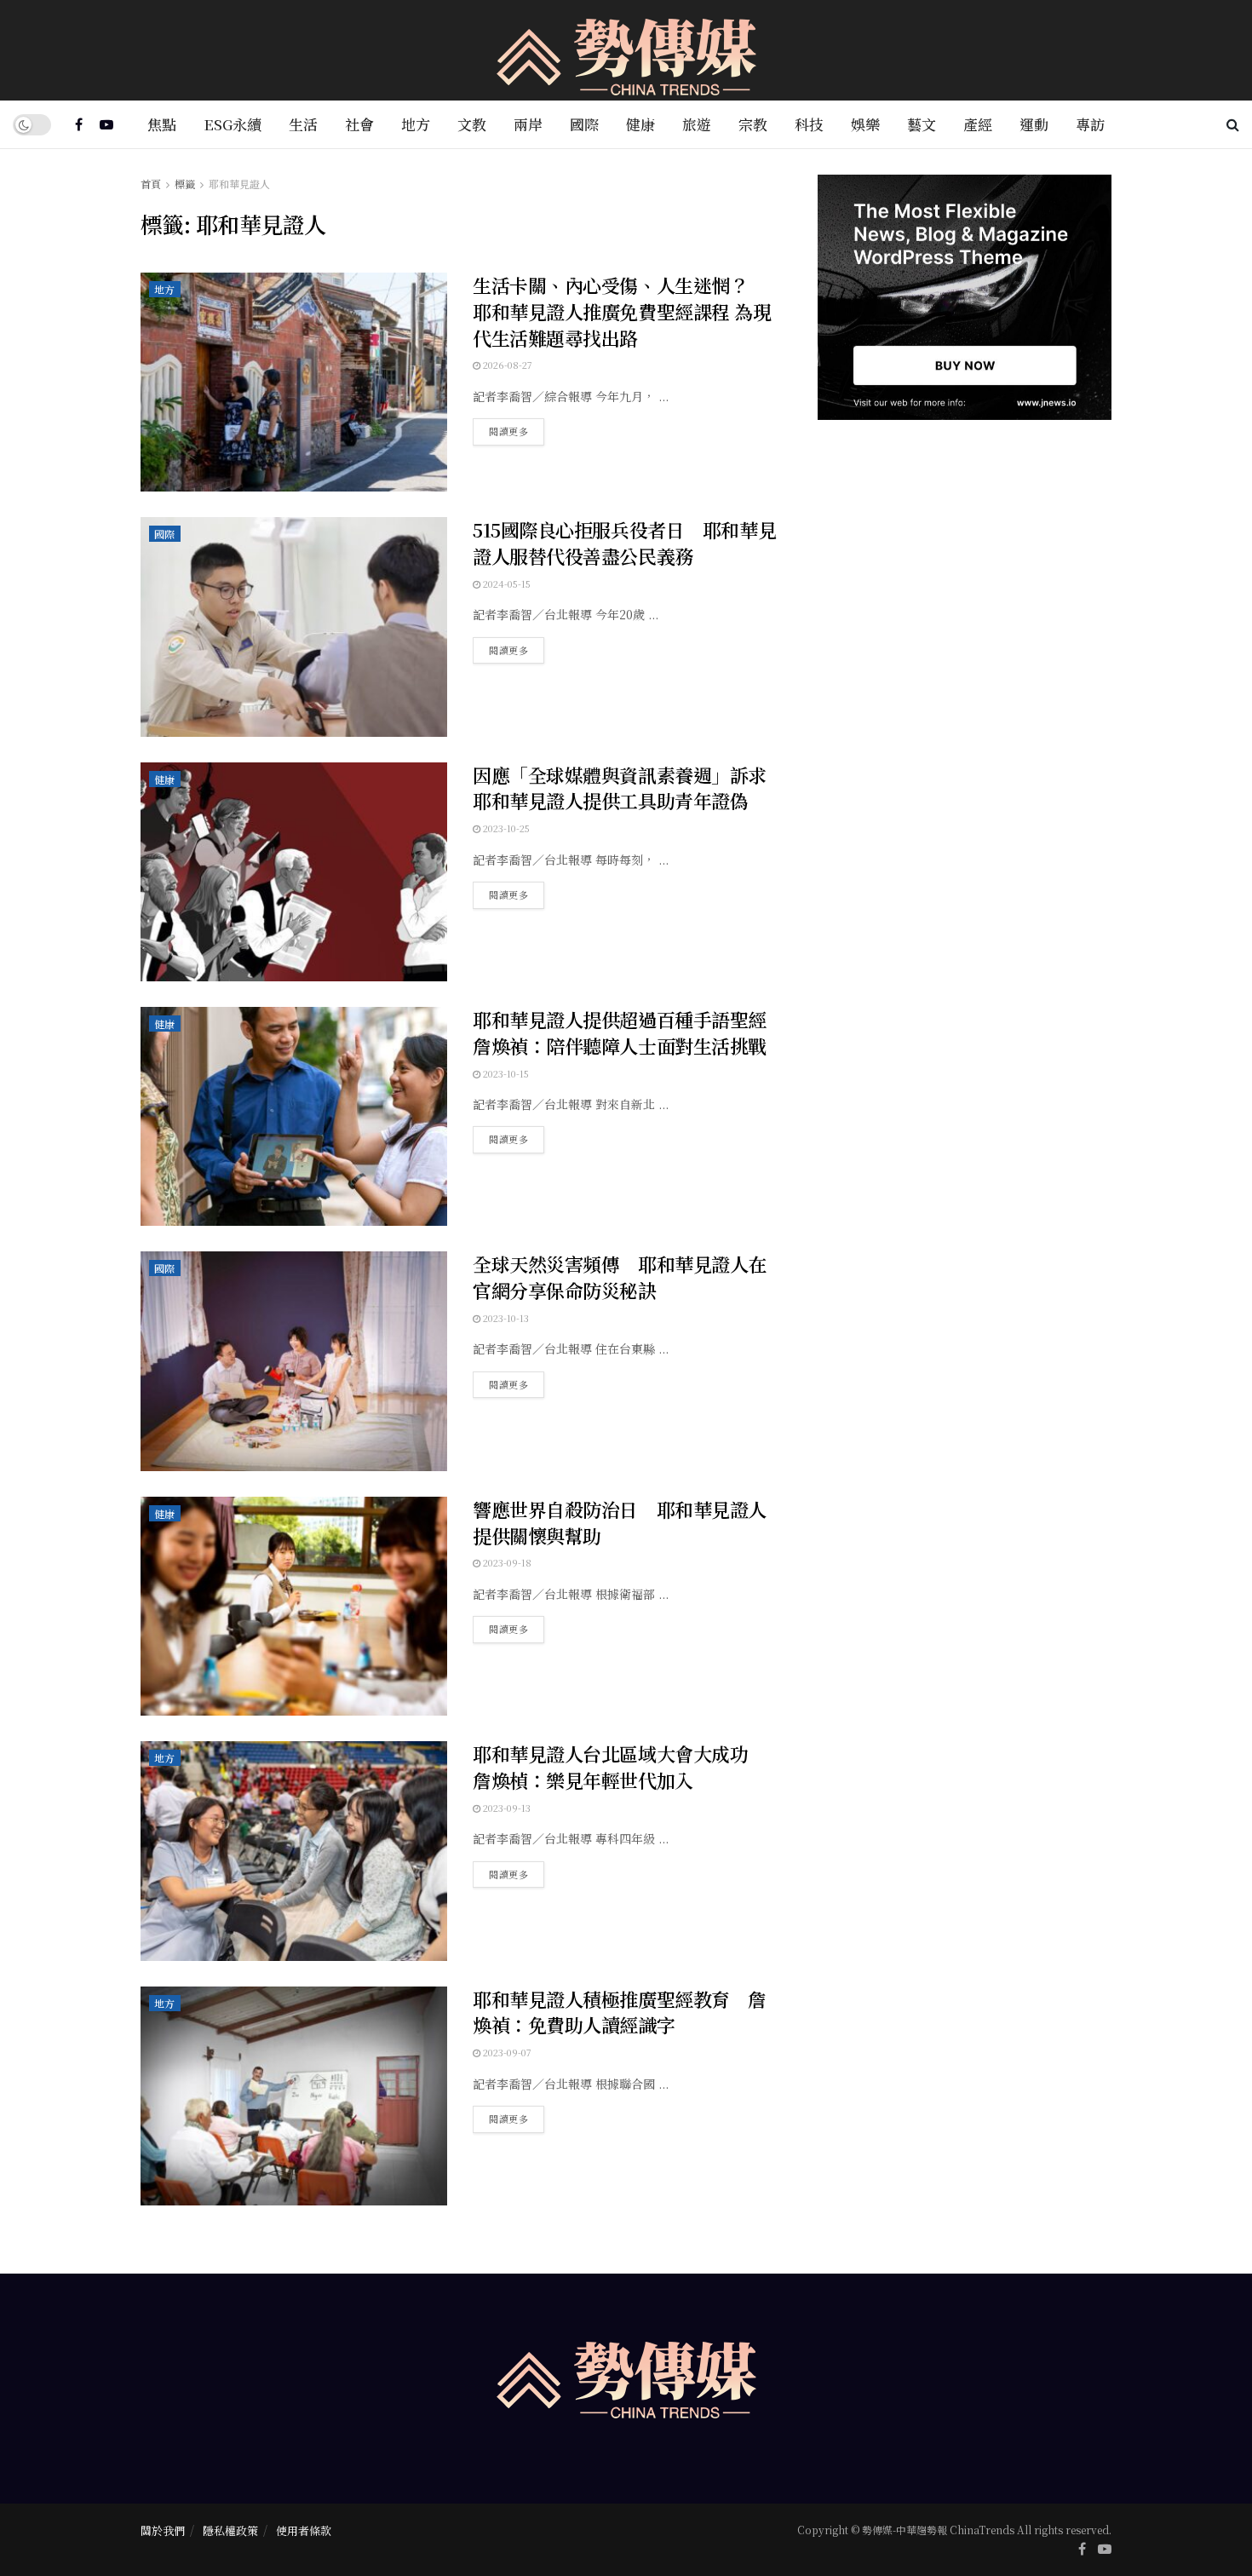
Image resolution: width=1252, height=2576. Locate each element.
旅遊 (697, 124)
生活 (303, 124)
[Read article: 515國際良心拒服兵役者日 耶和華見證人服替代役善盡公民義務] (294, 627)
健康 (640, 124)
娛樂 (865, 124)
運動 (1034, 124)
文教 (472, 124)
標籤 (185, 184)
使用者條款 (304, 2530)
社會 (359, 124)
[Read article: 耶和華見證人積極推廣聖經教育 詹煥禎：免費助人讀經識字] (294, 2096)
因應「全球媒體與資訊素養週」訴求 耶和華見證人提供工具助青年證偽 (629, 788)
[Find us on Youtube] (106, 124)
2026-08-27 (506, 365)
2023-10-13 (505, 1318)
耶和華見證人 (239, 184)
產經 (978, 124)
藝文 (922, 124)
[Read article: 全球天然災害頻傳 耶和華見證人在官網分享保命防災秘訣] (294, 1361)
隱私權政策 (230, 2530)
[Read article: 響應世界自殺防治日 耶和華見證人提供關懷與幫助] (294, 1606)
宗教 (753, 124)
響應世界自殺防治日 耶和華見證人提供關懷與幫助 (620, 1522)
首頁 (151, 184)
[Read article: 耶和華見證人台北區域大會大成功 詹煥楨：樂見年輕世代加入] (294, 1851)
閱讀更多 (517, 428)
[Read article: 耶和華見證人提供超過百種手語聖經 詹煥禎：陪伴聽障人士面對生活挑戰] (294, 1116)
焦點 (162, 124)
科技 (809, 124)
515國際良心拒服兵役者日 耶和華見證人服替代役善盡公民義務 (624, 543)
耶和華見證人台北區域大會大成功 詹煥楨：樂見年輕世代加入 (620, 1767)
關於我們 (163, 2530)
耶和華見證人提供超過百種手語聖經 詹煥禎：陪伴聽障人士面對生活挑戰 (629, 1032)
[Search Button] (1233, 124)
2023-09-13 (505, 1808)
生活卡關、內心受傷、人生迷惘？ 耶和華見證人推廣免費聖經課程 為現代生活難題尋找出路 (622, 311)
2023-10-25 (505, 828)
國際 (584, 124)
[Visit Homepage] (626, 51)
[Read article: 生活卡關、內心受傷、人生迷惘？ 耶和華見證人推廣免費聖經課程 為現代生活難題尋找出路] (294, 382)
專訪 (1090, 124)
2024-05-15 (505, 584)
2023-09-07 (506, 2052)
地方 (416, 124)
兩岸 (528, 124)
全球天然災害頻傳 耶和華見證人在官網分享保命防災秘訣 (620, 1277)
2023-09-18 (506, 1562)
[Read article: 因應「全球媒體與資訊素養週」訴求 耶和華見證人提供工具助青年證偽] (294, 872)
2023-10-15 (505, 1073)
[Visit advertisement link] (965, 297)
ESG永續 (233, 124)
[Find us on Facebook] (79, 124)
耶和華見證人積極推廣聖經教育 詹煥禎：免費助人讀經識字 (620, 2012)
